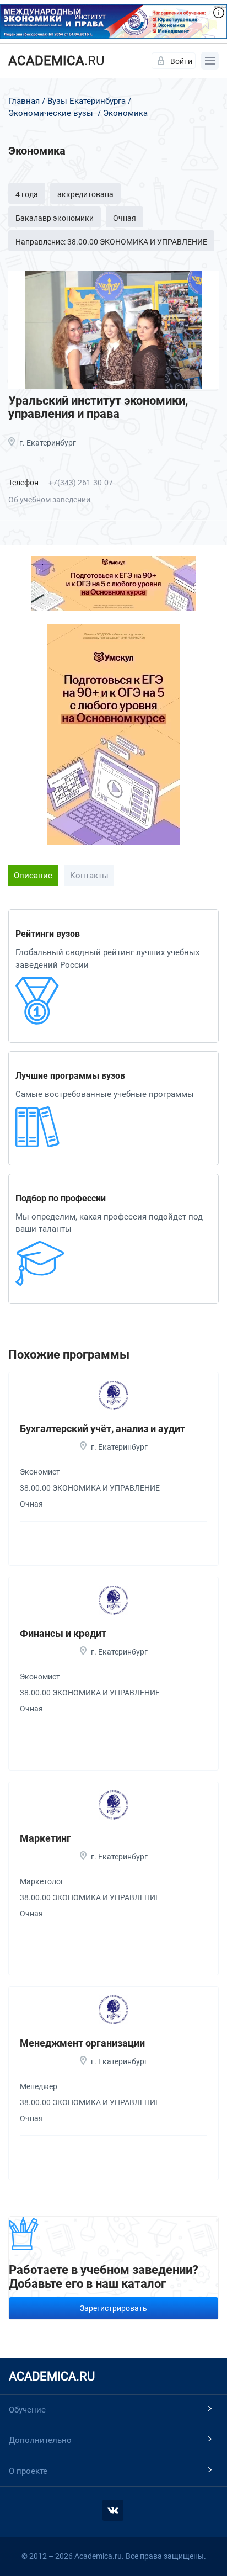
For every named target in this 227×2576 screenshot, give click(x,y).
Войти (181, 61)
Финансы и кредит (63, 1633)
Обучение (27, 2410)
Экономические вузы (51, 113)
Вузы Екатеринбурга (87, 101)
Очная (125, 218)
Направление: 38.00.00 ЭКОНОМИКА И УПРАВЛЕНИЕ (111, 242)
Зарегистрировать (113, 2308)
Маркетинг (45, 1838)
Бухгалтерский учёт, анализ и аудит (102, 1429)
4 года (27, 194)
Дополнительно (40, 2440)
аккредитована (85, 194)
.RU (56, 61)
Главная (24, 101)
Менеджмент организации (82, 2043)
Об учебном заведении (49, 500)
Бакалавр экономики (55, 218)
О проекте (28, 2471)
